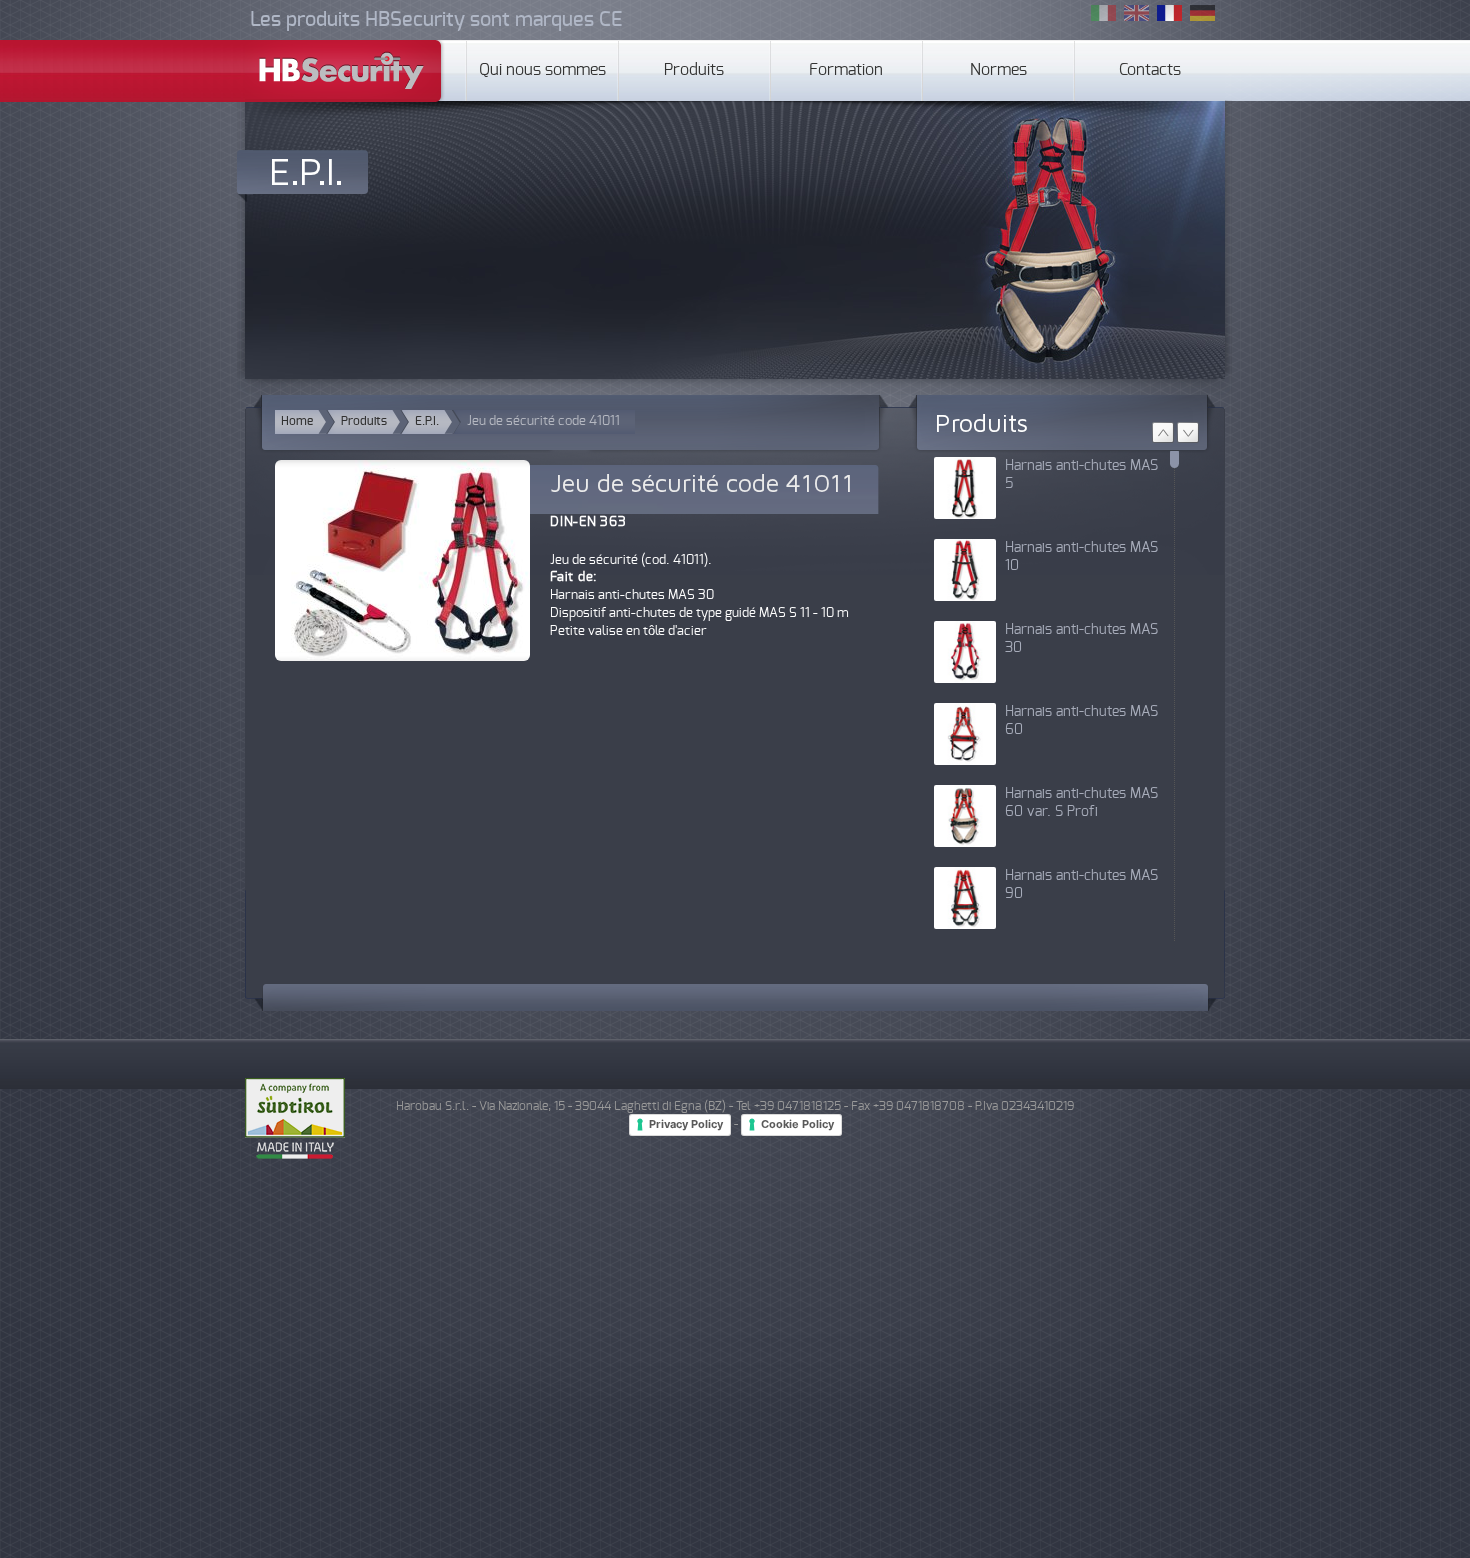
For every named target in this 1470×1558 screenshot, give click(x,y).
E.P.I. (306, 170)
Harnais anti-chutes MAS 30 (1081, 639)
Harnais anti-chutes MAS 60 (1081, 721)
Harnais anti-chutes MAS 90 (1081, 885)
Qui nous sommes (542, 70)
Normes (998, 70)
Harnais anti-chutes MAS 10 (1081, 557)
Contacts (1150, 70)
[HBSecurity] (345, 74)
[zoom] (402, 573)
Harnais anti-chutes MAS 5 (1081, 475)
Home (297, 421)
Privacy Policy (686, 1124)
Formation (846, 70)
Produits (694, 70)
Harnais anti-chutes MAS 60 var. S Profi (1081, 803)
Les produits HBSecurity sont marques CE (436, 20)
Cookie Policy (797, 1124)
